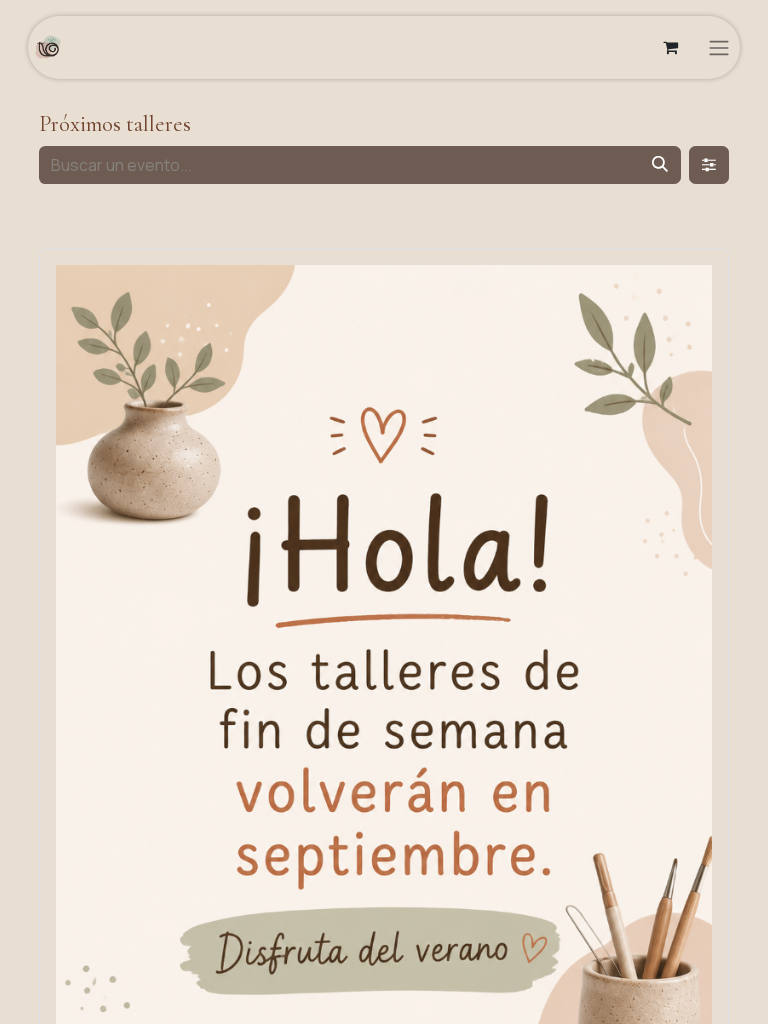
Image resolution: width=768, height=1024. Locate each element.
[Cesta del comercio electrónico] (670, 47)
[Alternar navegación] (719, 47)
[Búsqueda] (660, 165)
